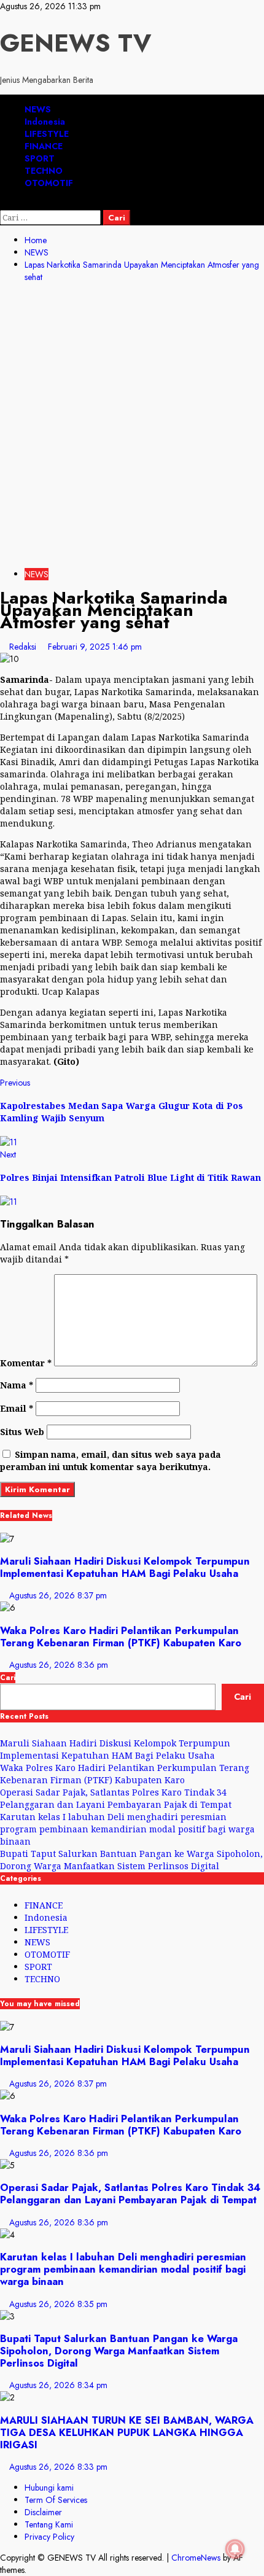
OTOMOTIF (49, 183)
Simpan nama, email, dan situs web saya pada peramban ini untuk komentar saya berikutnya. (111, 1461)
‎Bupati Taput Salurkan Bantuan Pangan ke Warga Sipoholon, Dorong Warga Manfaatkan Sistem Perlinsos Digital (131, 1860)
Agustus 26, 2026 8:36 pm (59, 1665)
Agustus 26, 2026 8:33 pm (58, 2467)
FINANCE (44, 146)
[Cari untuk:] (52, 217)
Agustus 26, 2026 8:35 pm (58, 2304)
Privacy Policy (49, 2537)
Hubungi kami (49, 2488)
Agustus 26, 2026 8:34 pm (58, 2385)
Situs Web (22, 1432)
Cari (8, 1678)
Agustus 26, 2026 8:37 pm (58, 1595)
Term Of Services (56, 2500)
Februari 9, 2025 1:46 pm (95, 647)
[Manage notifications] (235, 2549)
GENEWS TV (76, 43)
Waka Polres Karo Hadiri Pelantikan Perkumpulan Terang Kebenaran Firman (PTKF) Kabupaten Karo (121, 1636)
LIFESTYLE (47, 134)
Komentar (26, 1363)
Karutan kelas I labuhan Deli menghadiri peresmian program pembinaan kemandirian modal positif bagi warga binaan (127, 1829)
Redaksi (24, 647)
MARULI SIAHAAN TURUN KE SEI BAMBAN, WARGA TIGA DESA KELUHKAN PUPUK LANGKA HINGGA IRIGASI (127, 2432)
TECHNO (44, 171)
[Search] (3, 204)
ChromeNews (196, 2558)
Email (17, 1408)
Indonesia (45, 122)
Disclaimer (43, 2512)
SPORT (40, 158)
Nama (17, 1385)
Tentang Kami (49, 2524)
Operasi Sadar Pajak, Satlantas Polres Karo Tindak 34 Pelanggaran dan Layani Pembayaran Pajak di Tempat (116, 1798)
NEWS (38, 109)
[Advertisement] (132, 427)
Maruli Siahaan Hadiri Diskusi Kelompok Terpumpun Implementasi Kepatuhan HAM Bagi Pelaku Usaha (125, 1567)
